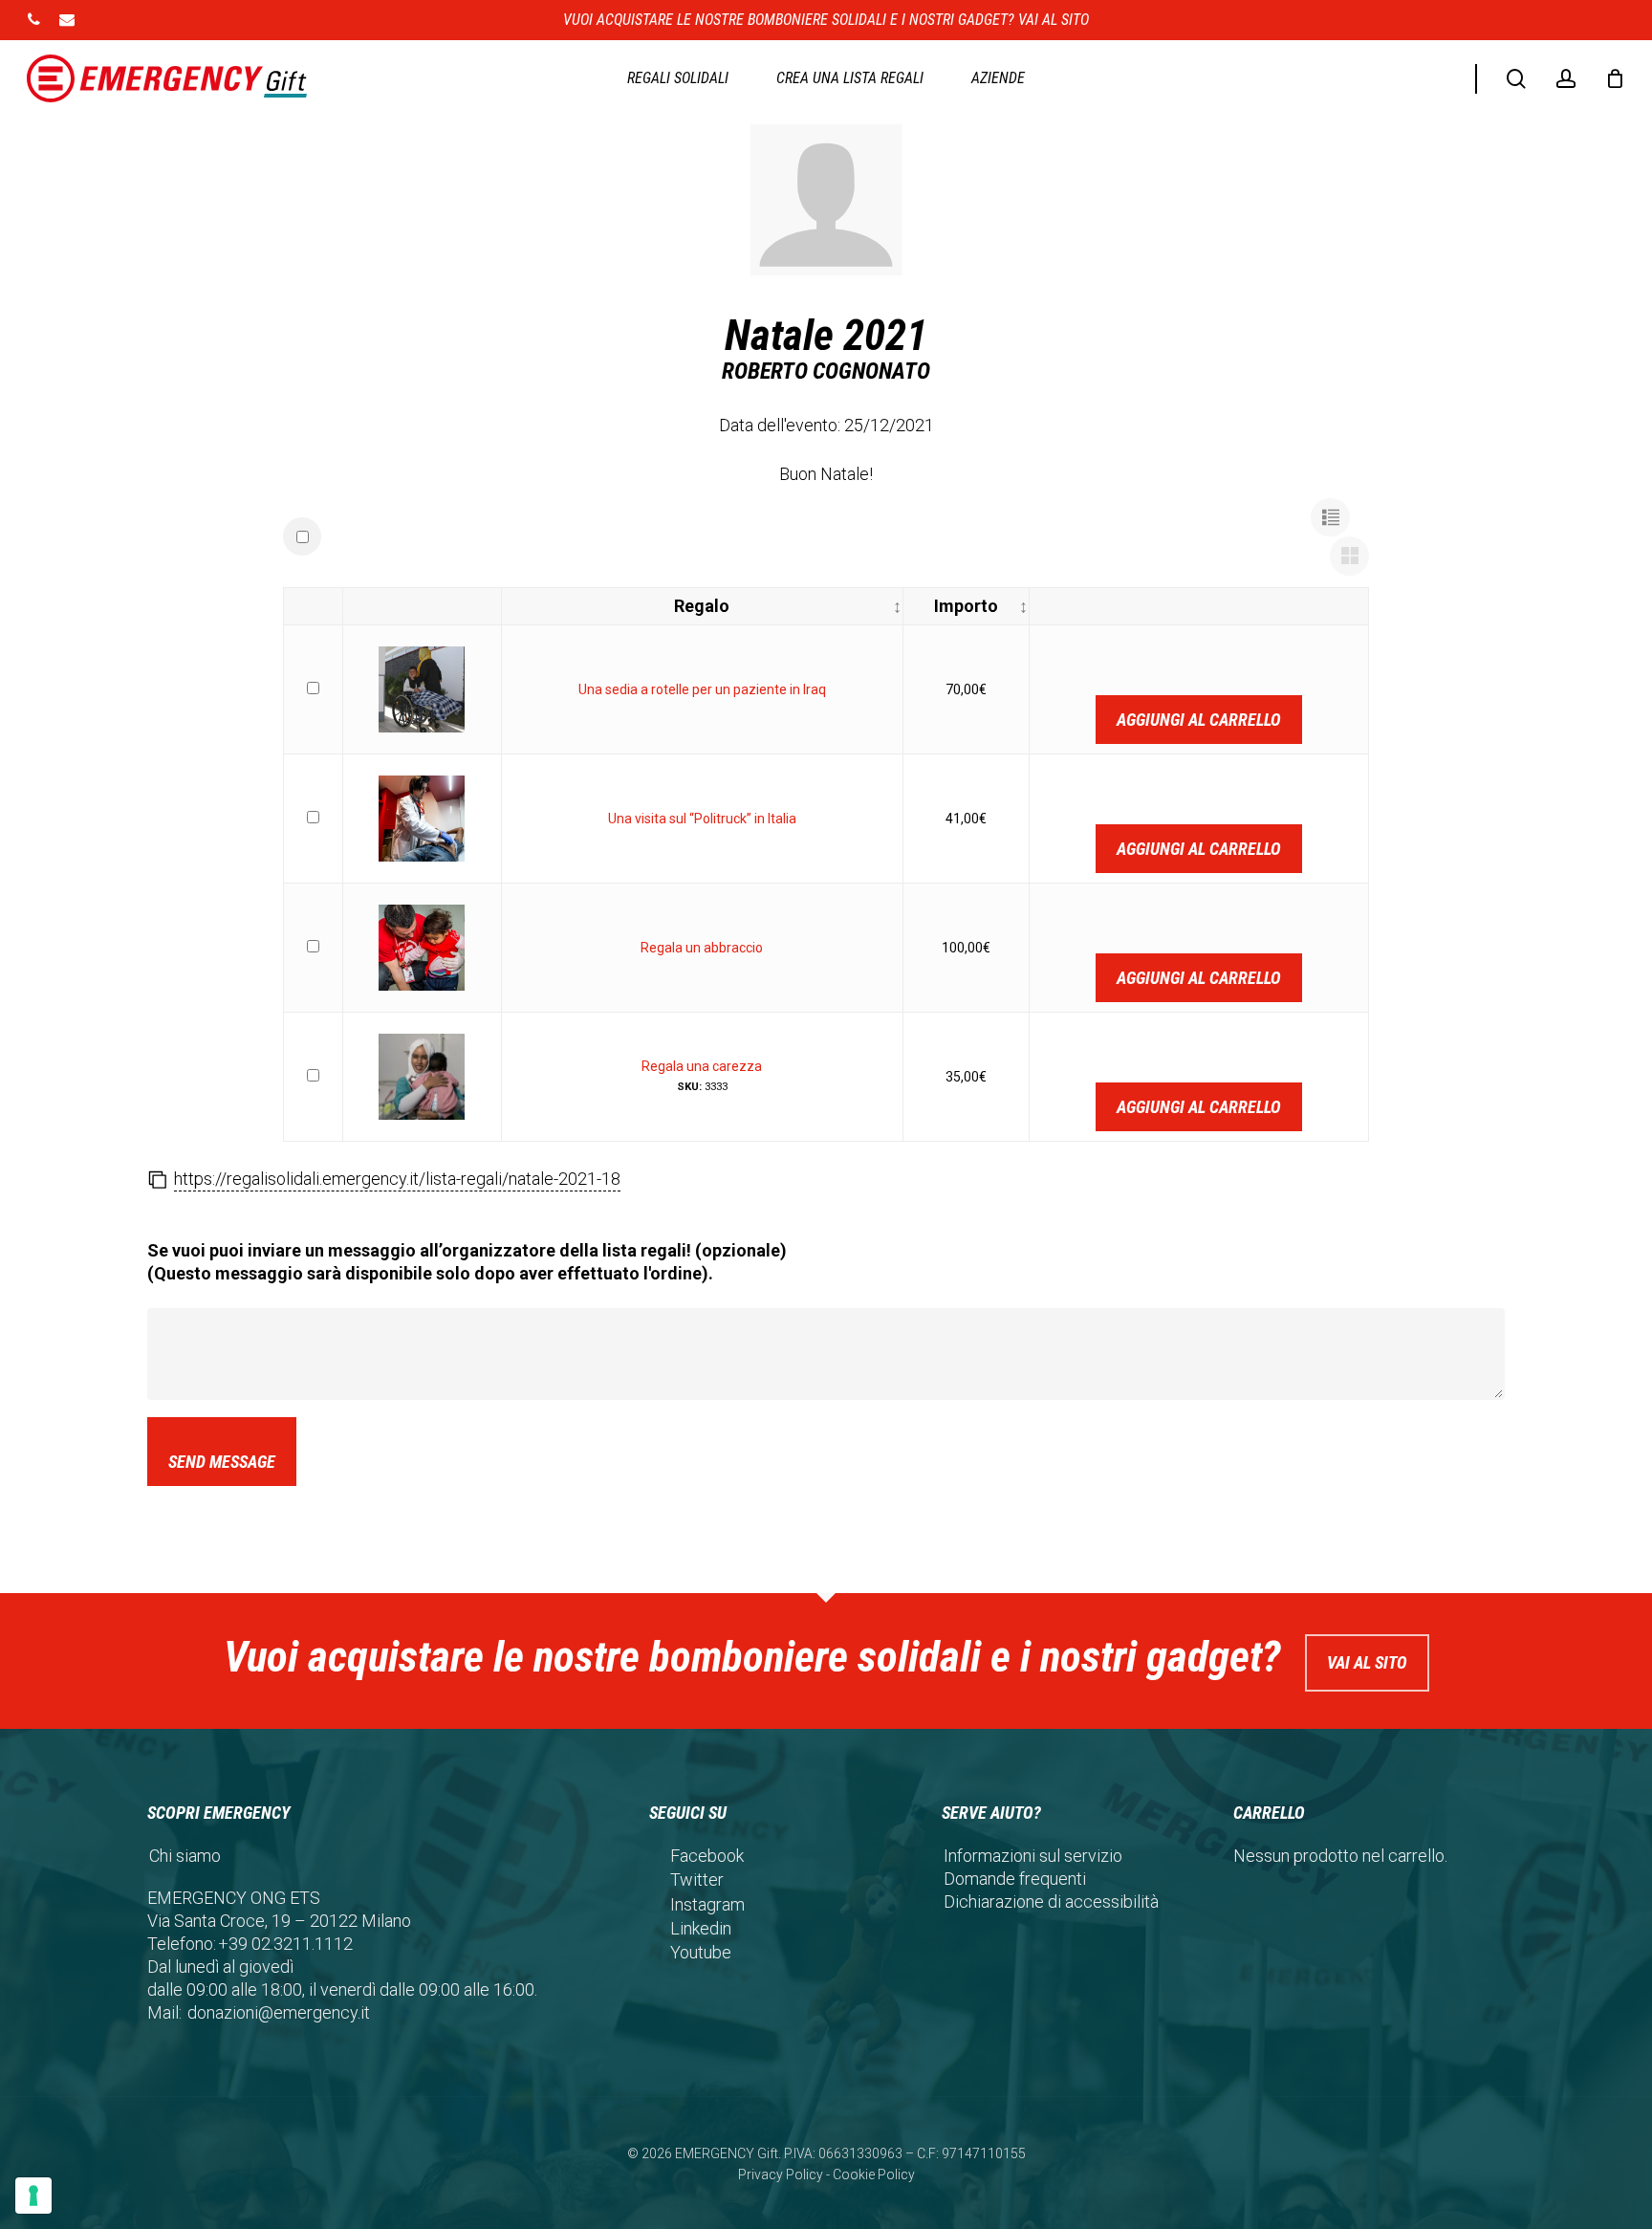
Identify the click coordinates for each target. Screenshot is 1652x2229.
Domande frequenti (1015, 1879)
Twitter (697, 1879)
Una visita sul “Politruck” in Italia (702, 819)
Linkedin (701, 1928)
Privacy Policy (781, 2174)
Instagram (707, 1904)
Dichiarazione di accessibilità (1051, 1901)
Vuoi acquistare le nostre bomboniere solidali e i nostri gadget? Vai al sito (826, 20)
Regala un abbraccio (702, 948)
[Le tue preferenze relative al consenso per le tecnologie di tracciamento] (33, 2196)
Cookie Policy (874, 2174)
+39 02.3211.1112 (285, 1944)
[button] (1330, 518)
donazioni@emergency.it (279, 2012)
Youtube (701, 1952)
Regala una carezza (702, 1066)
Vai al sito (1367, 1662)
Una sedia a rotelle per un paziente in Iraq (702, 689)
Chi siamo (185, 1856)
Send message (222, 1462)
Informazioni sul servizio (1033, 1856)
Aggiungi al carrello (1199, 720)
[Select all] (302, 536)
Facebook (707, 1856)
